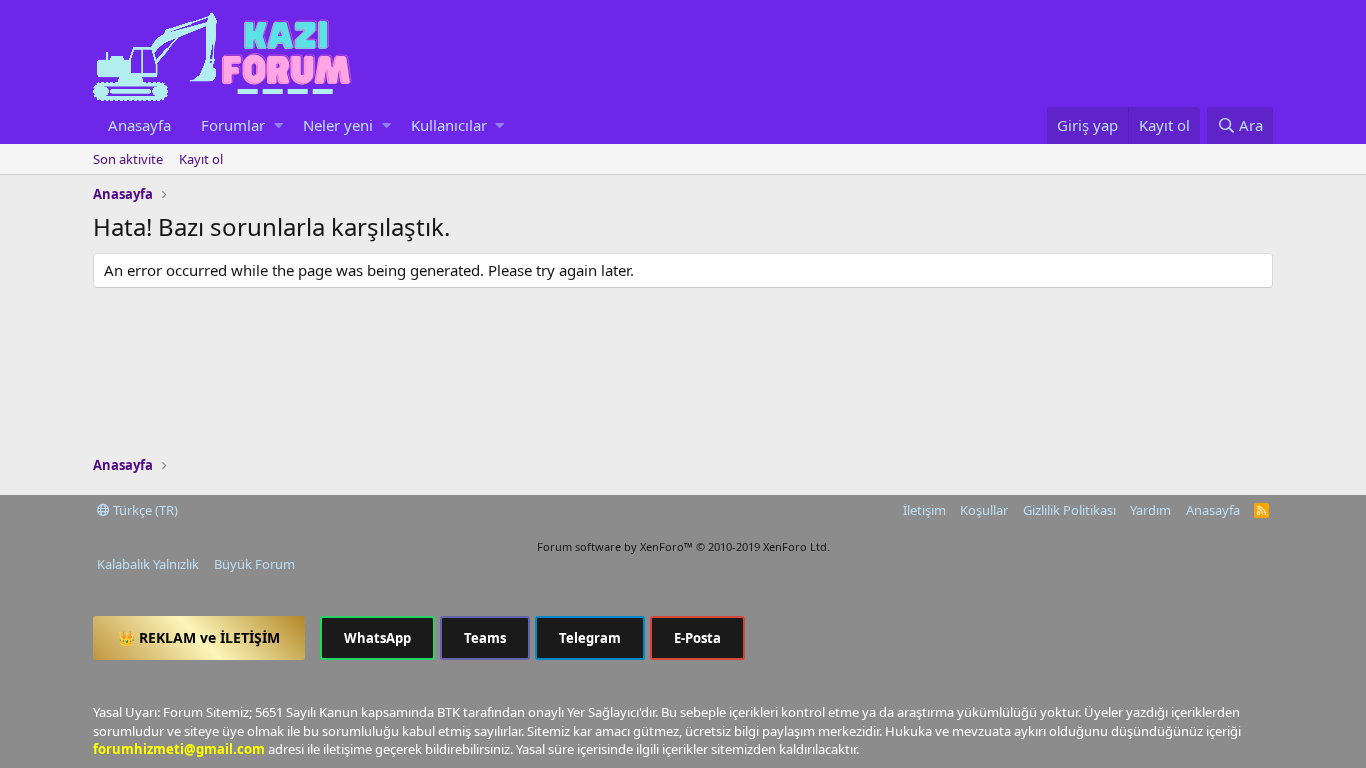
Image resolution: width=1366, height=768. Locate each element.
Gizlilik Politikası (1069, 510)
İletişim (924, 510)
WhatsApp (377, 638)
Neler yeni (338, 125)
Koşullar (984, 510)
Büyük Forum (254, 564)
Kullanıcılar (449, 125)
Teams (485, 638)
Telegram (590, 638)
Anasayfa (139, 125)
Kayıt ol (201, 159)
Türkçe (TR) (144, 510)
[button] (278, 125)
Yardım (1150, 510)
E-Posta (697, 638)
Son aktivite (128, 159)
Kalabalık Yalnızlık (148, 564)
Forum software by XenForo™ (683, 546)
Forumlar (233, 125)
